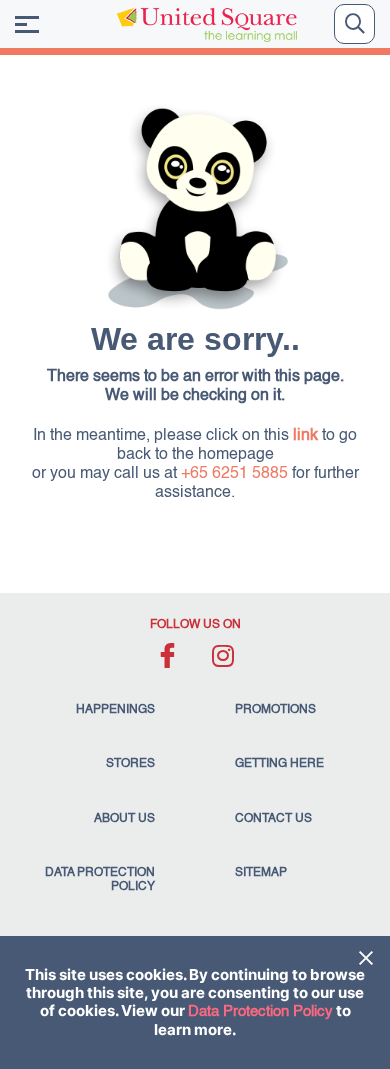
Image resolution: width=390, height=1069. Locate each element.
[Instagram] (222, 655)
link (305, 436)
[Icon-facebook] (167, 655)
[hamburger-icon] (27, 24)
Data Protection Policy (260, 1011)
